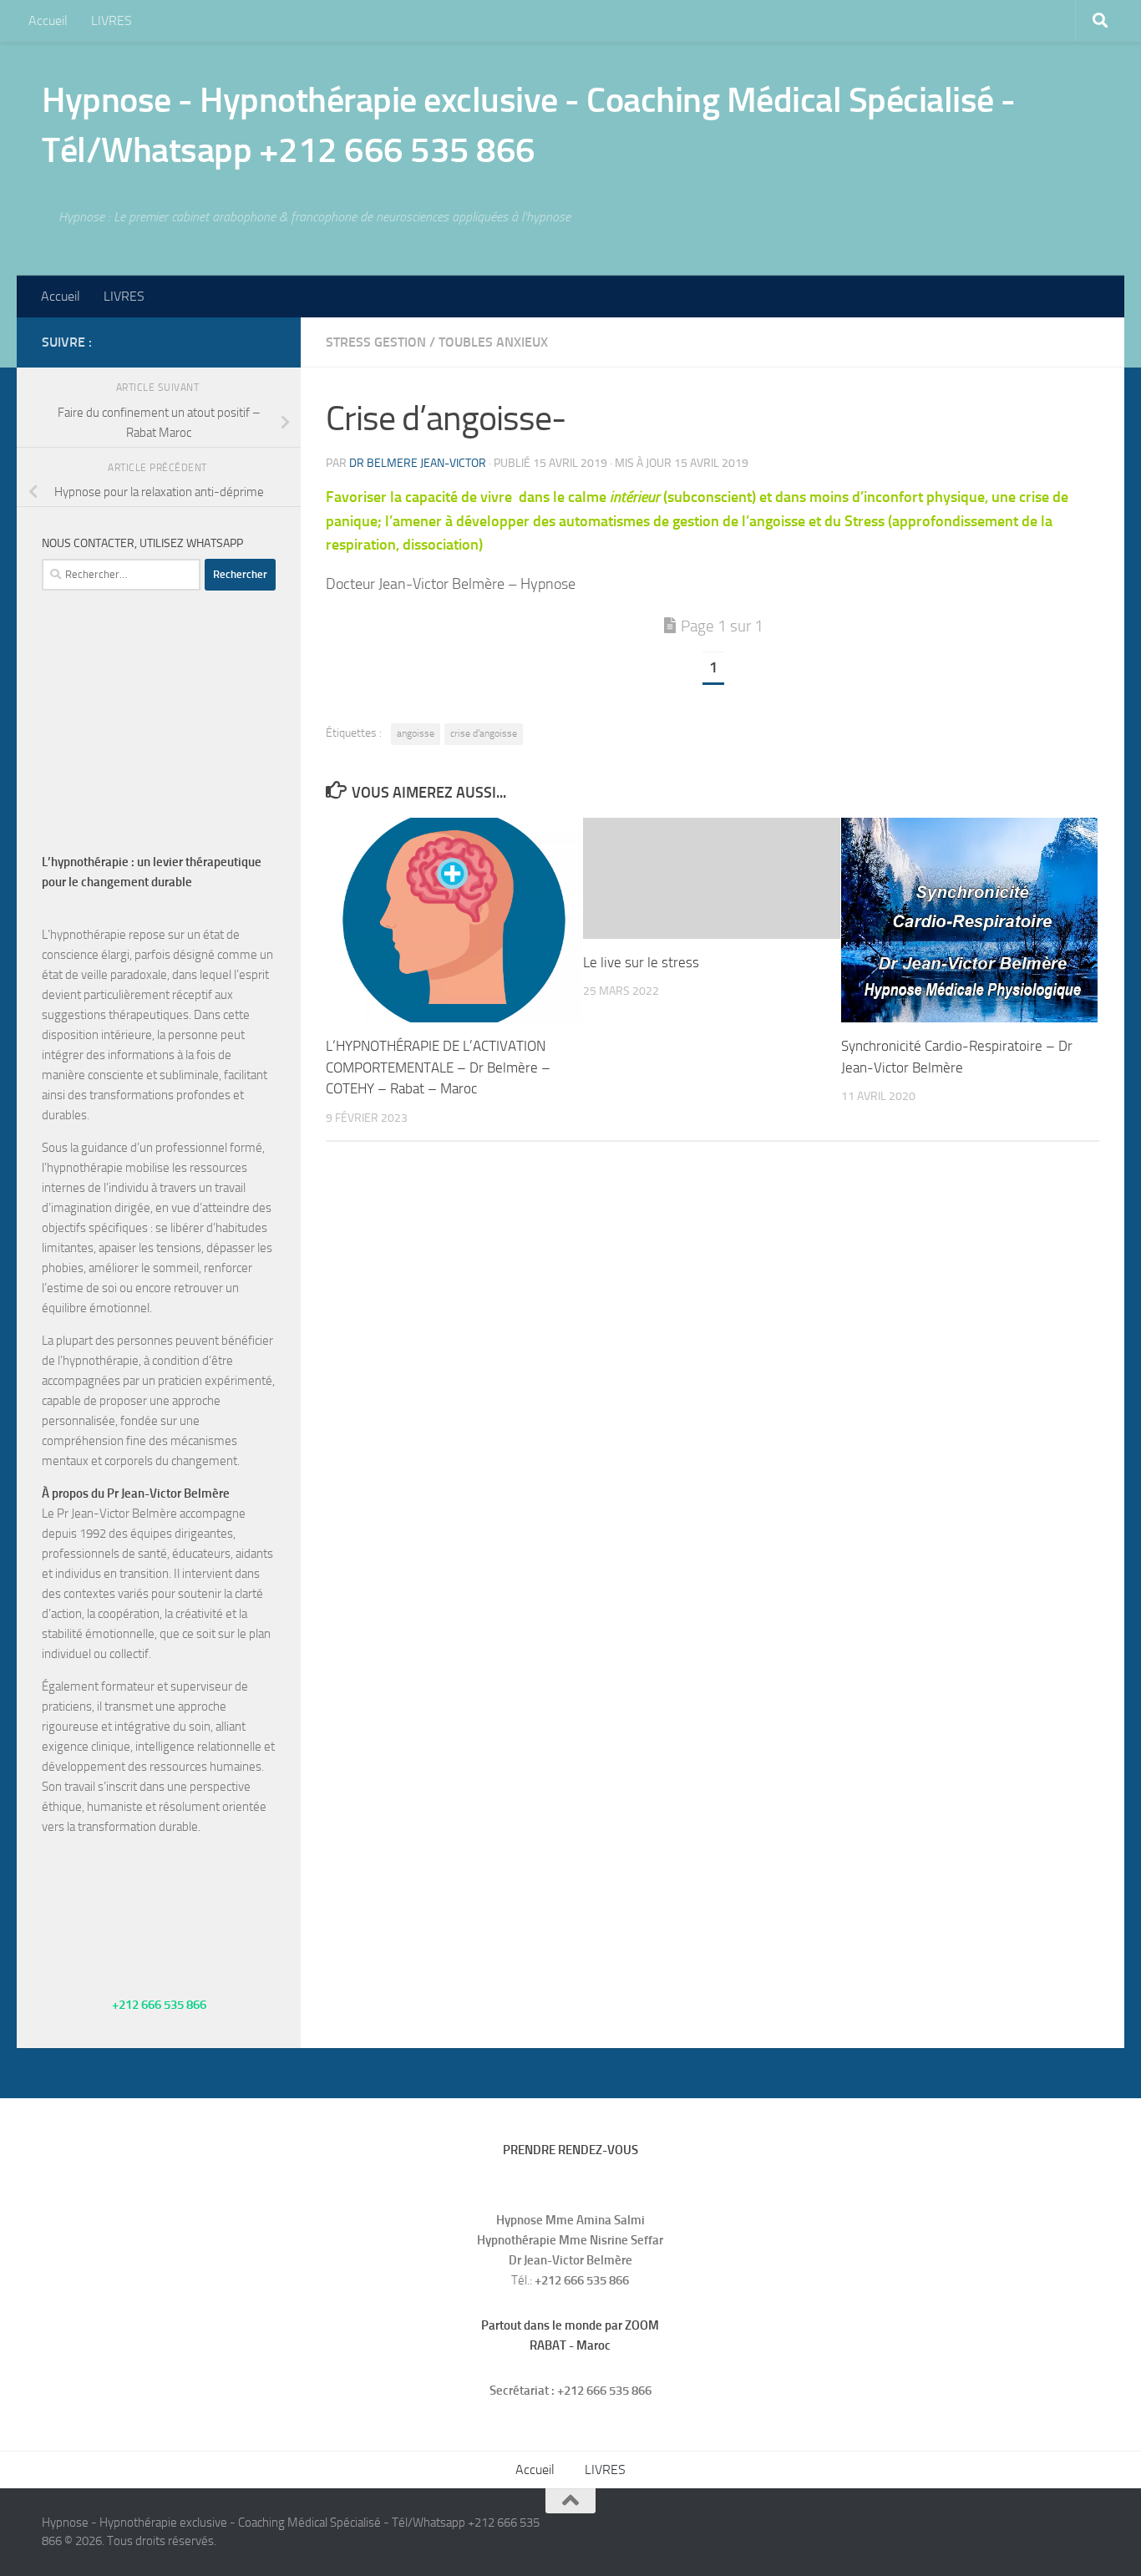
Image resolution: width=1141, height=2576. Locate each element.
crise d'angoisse (484, 733)
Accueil (48, 20)
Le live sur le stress (641, 962)
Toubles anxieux (493, 342)
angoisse (416, 733)
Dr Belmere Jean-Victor (418, 463)
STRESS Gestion (376, 342)
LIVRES (112, 20)
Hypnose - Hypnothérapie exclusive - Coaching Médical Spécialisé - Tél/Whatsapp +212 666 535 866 (529, 125)
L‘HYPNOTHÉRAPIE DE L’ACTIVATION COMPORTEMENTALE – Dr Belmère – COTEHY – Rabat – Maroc (438, 1067)
